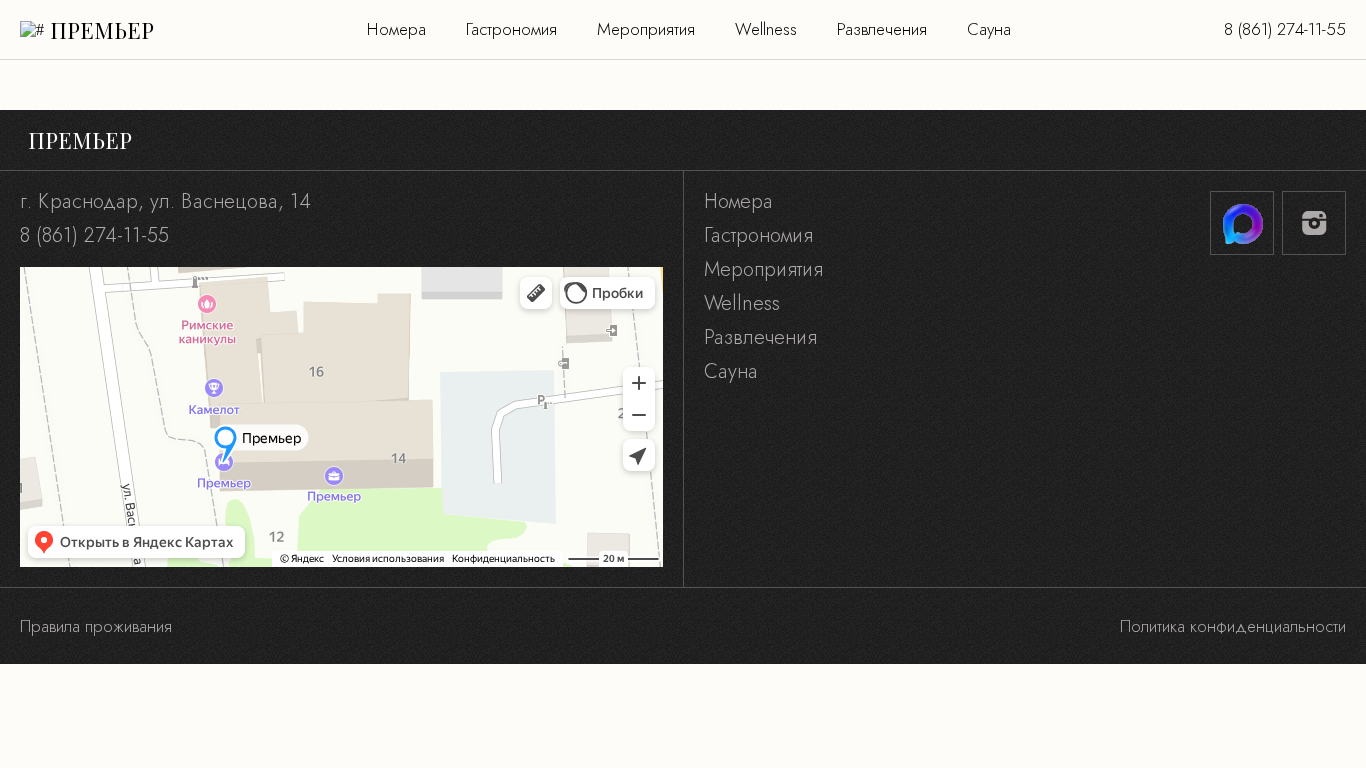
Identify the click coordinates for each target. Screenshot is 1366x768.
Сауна (989, 29)
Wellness (766, 29)
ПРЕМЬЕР (102, 30)
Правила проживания (96, 626)
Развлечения (882, 29)
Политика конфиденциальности (1233, 626)
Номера (396, 29)
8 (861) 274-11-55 (1285, 29)
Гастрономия (511, 29)
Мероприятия (646, 29)
